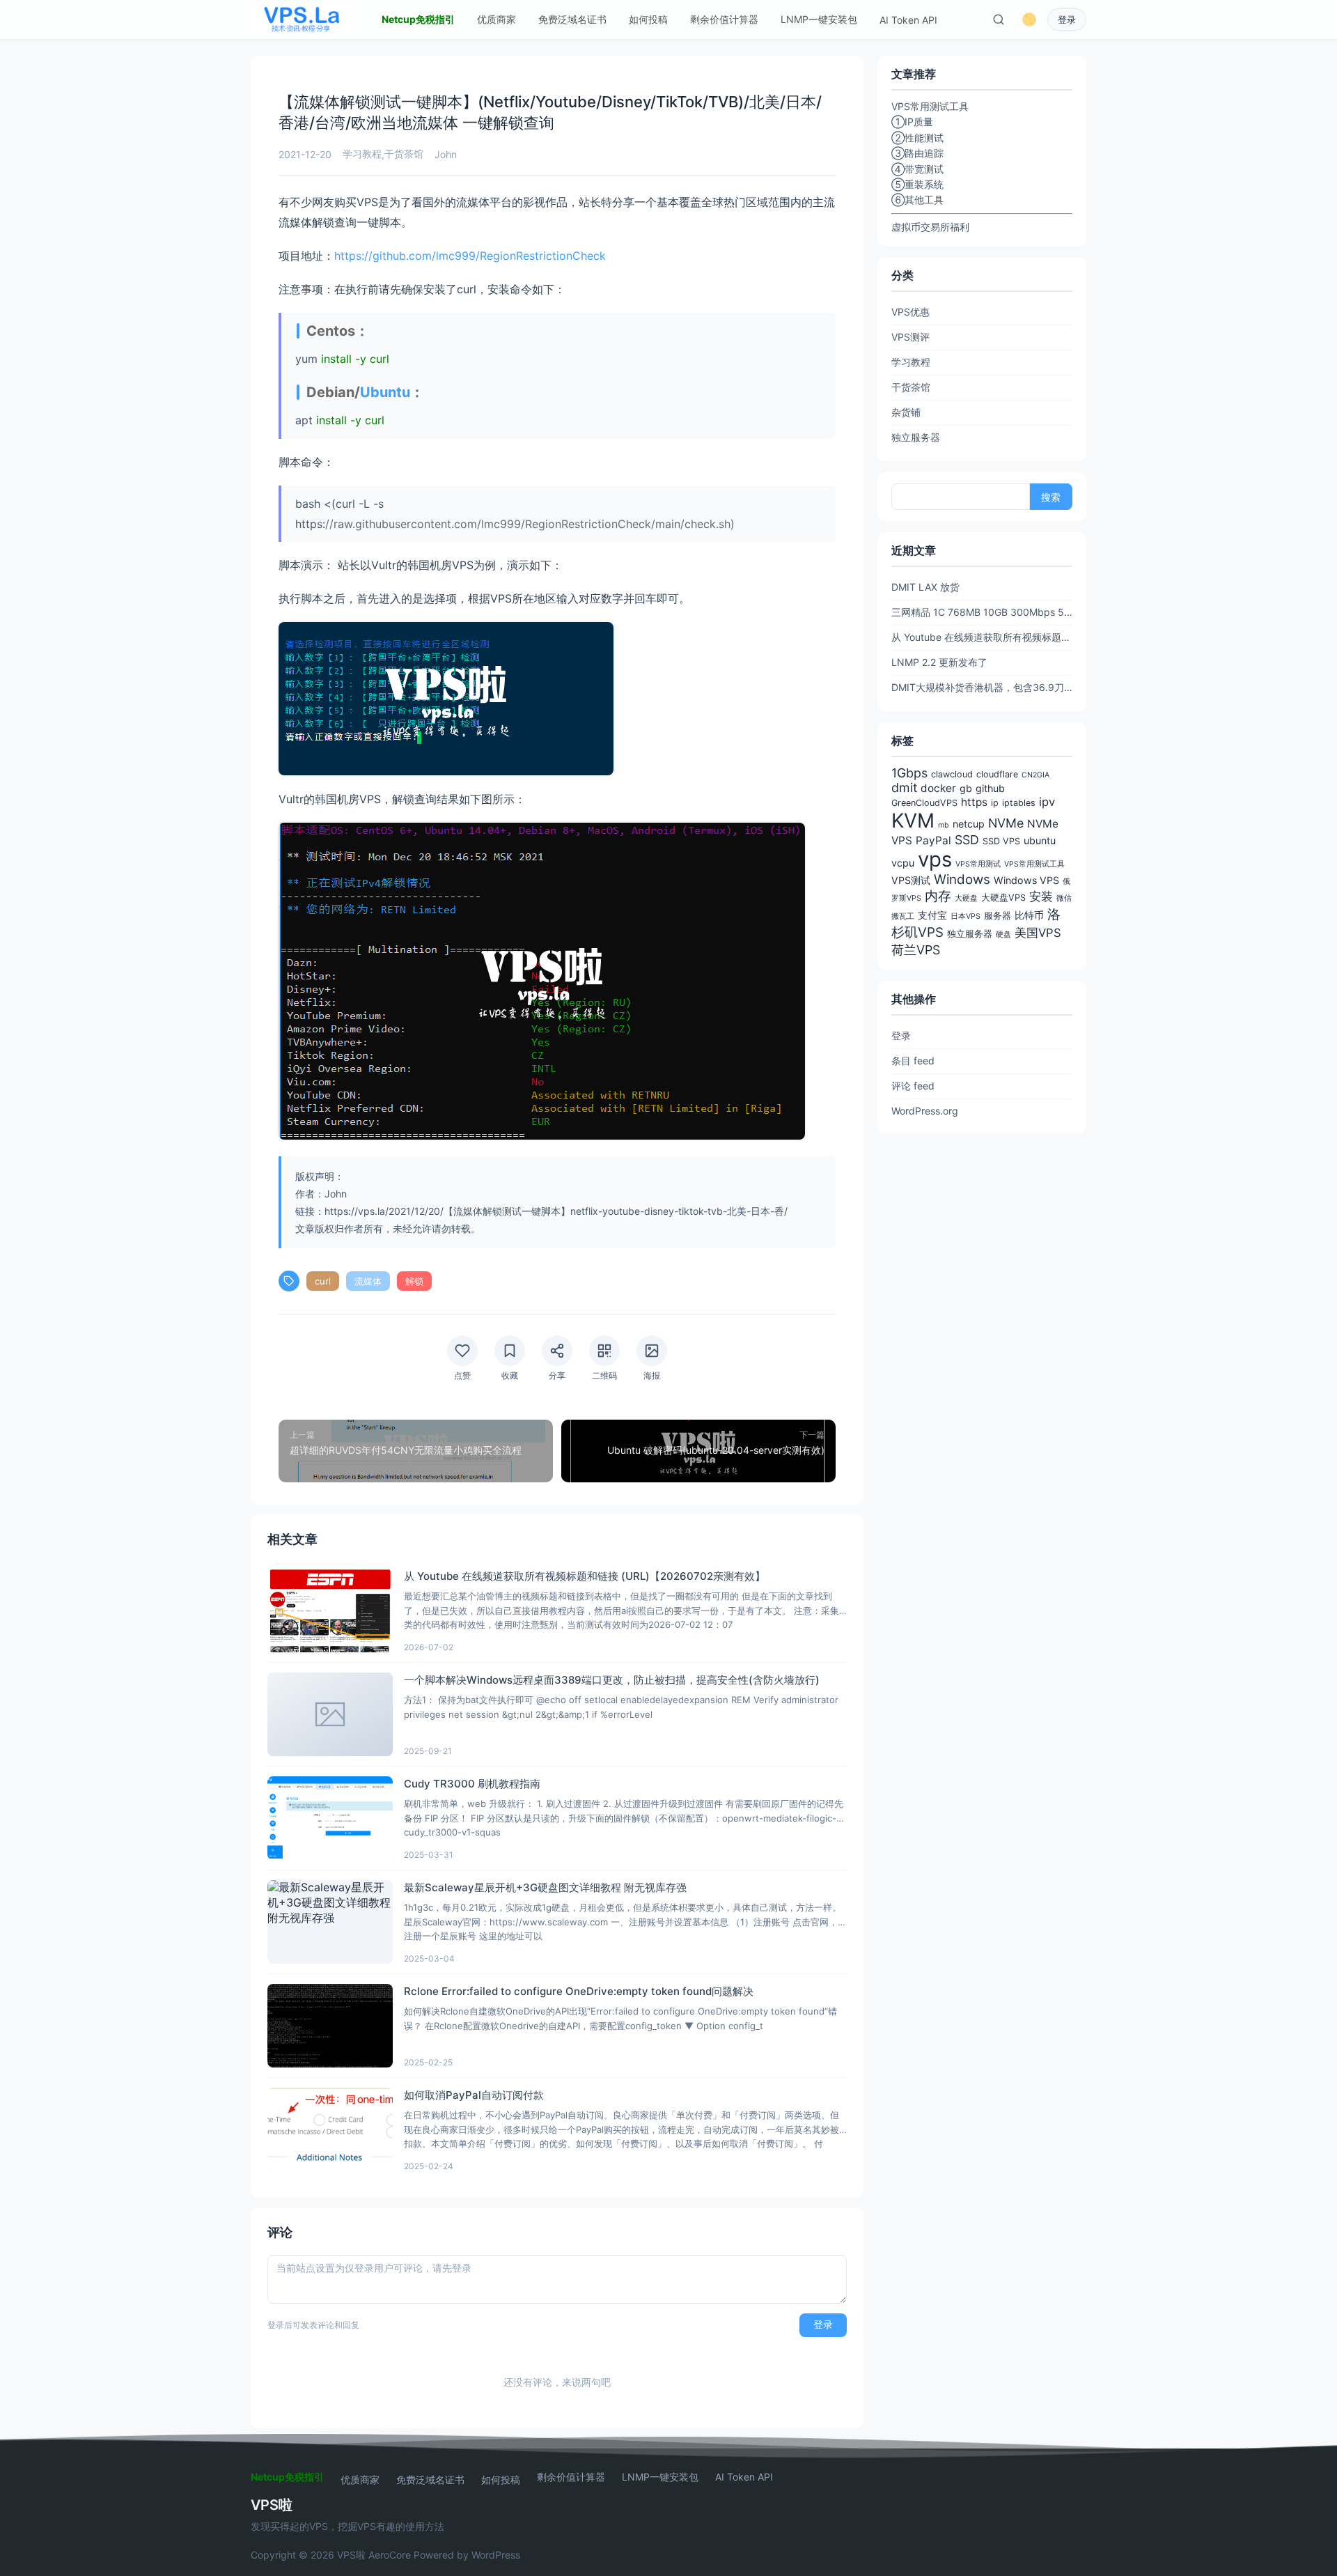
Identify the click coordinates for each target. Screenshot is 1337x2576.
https (974, 802)
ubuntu (1040, 840)
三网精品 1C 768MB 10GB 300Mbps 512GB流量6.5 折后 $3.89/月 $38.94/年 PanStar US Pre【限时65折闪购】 (982, 612)
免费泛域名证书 (572, 19)
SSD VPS (1001, 841)
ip (995, 803)
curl (323, 1281)
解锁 (414, 1281)
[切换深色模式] (1029, 20)
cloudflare (997, 774)
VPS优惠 (910, 312)
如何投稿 (648, 19)
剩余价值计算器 (724, 19)
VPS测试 (911, 880)
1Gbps (909, 773)
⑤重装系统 (917, 184)
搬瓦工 (903, 916)
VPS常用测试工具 (1034, 864)
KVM (913, 821)
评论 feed (913, 1086)
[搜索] (999, 20)
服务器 (998, 916)
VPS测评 (910, 337)
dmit (904, 787)
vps (935, 859)
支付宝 (932, 915)
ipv (1047, 802)
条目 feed (913, 1061)
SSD (967, 840)
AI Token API (908, 20)
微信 (1064, 898)
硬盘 (1003, 934)
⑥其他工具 (917, 200)
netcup (969, 824)
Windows (962, 879)
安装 (1041, 897)
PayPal (933, 840)
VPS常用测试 (978, 864)
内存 (938, 896)
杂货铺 (906, 412)
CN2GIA (1035, 775)
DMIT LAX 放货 (925, 587)
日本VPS (965, 916)
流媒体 (368, 1281)
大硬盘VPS (1003, 898)
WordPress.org (925, 1111)
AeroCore (390, 2555)
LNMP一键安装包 (819, 19)
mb (944, 825)
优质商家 (497, 19)
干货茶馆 (404, 154)
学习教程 (362, 154)
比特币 (1029, 915)
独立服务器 (916, 437)
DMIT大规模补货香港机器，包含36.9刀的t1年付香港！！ (982, 687)
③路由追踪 (917, 153)
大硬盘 (966, 898)
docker (938, 788)
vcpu (903, 863)
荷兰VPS (916, 950)
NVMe (1006, 823)
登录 (1067, 20)
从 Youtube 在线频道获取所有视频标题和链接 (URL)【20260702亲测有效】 (982, 637)
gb (966, 788)
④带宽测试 (917, 169)
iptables (1019, 803)
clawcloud (952, 774)
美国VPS (1038, 933)
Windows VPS (1026, 880)
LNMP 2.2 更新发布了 (939, 662)
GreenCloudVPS (924, 803)
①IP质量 (912, 122)
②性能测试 (917, 138)
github (990, 788)
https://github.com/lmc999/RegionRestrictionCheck (470, 256)
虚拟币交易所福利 (930, 227)
